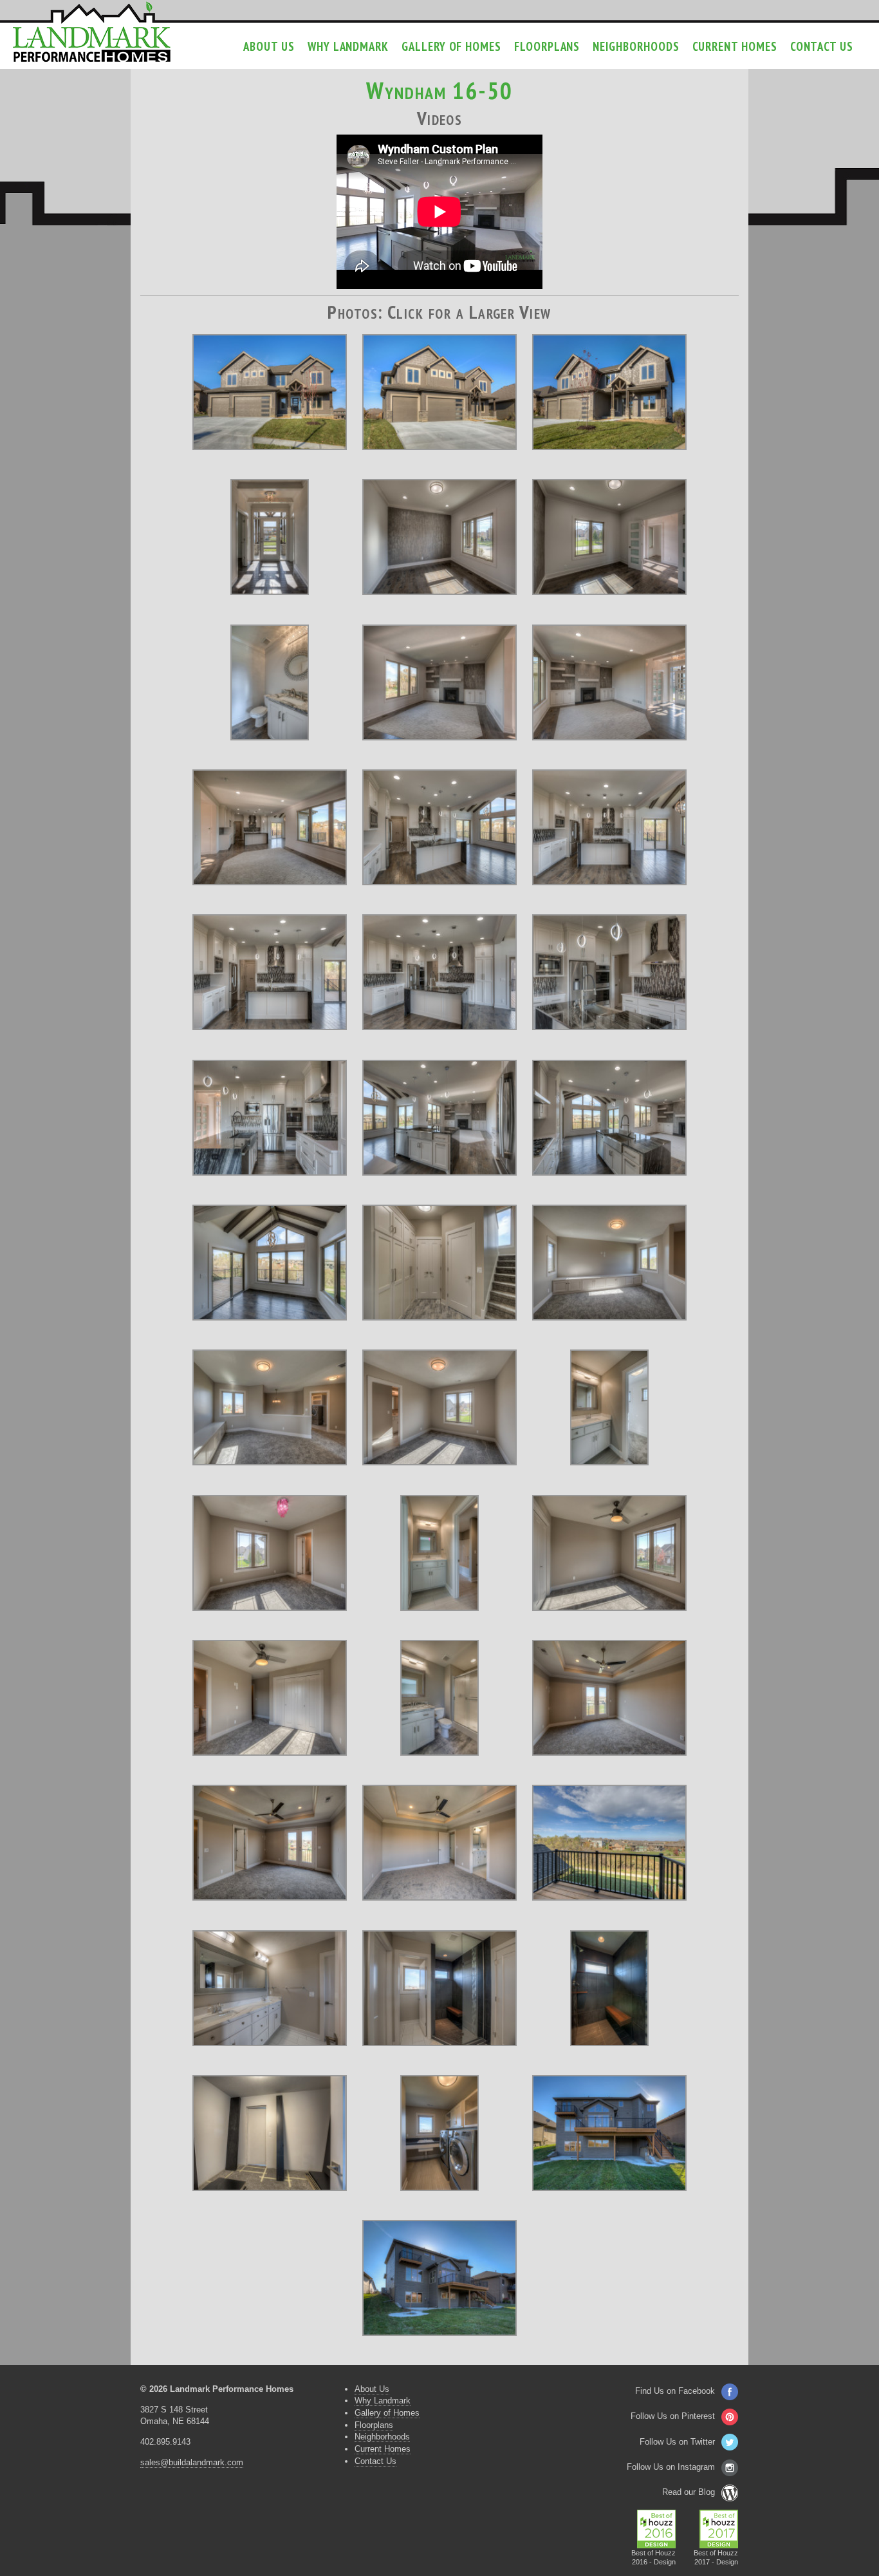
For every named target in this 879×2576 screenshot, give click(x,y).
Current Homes (735, 46)
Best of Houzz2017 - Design (716, 2557)
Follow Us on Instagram (671, 2467)
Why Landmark (348, 46)
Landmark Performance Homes (92, 32)
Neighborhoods (636, 46)
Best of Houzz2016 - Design (653, 2557)
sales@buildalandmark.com (192, 2462)
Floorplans (547, 46)
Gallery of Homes (451, 46)
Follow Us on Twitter (677, 2442)
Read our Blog (689, 2492)
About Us (269, 46)
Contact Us (822, 46)
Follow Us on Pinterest (673, 2416)
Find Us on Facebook (675, 2391)
